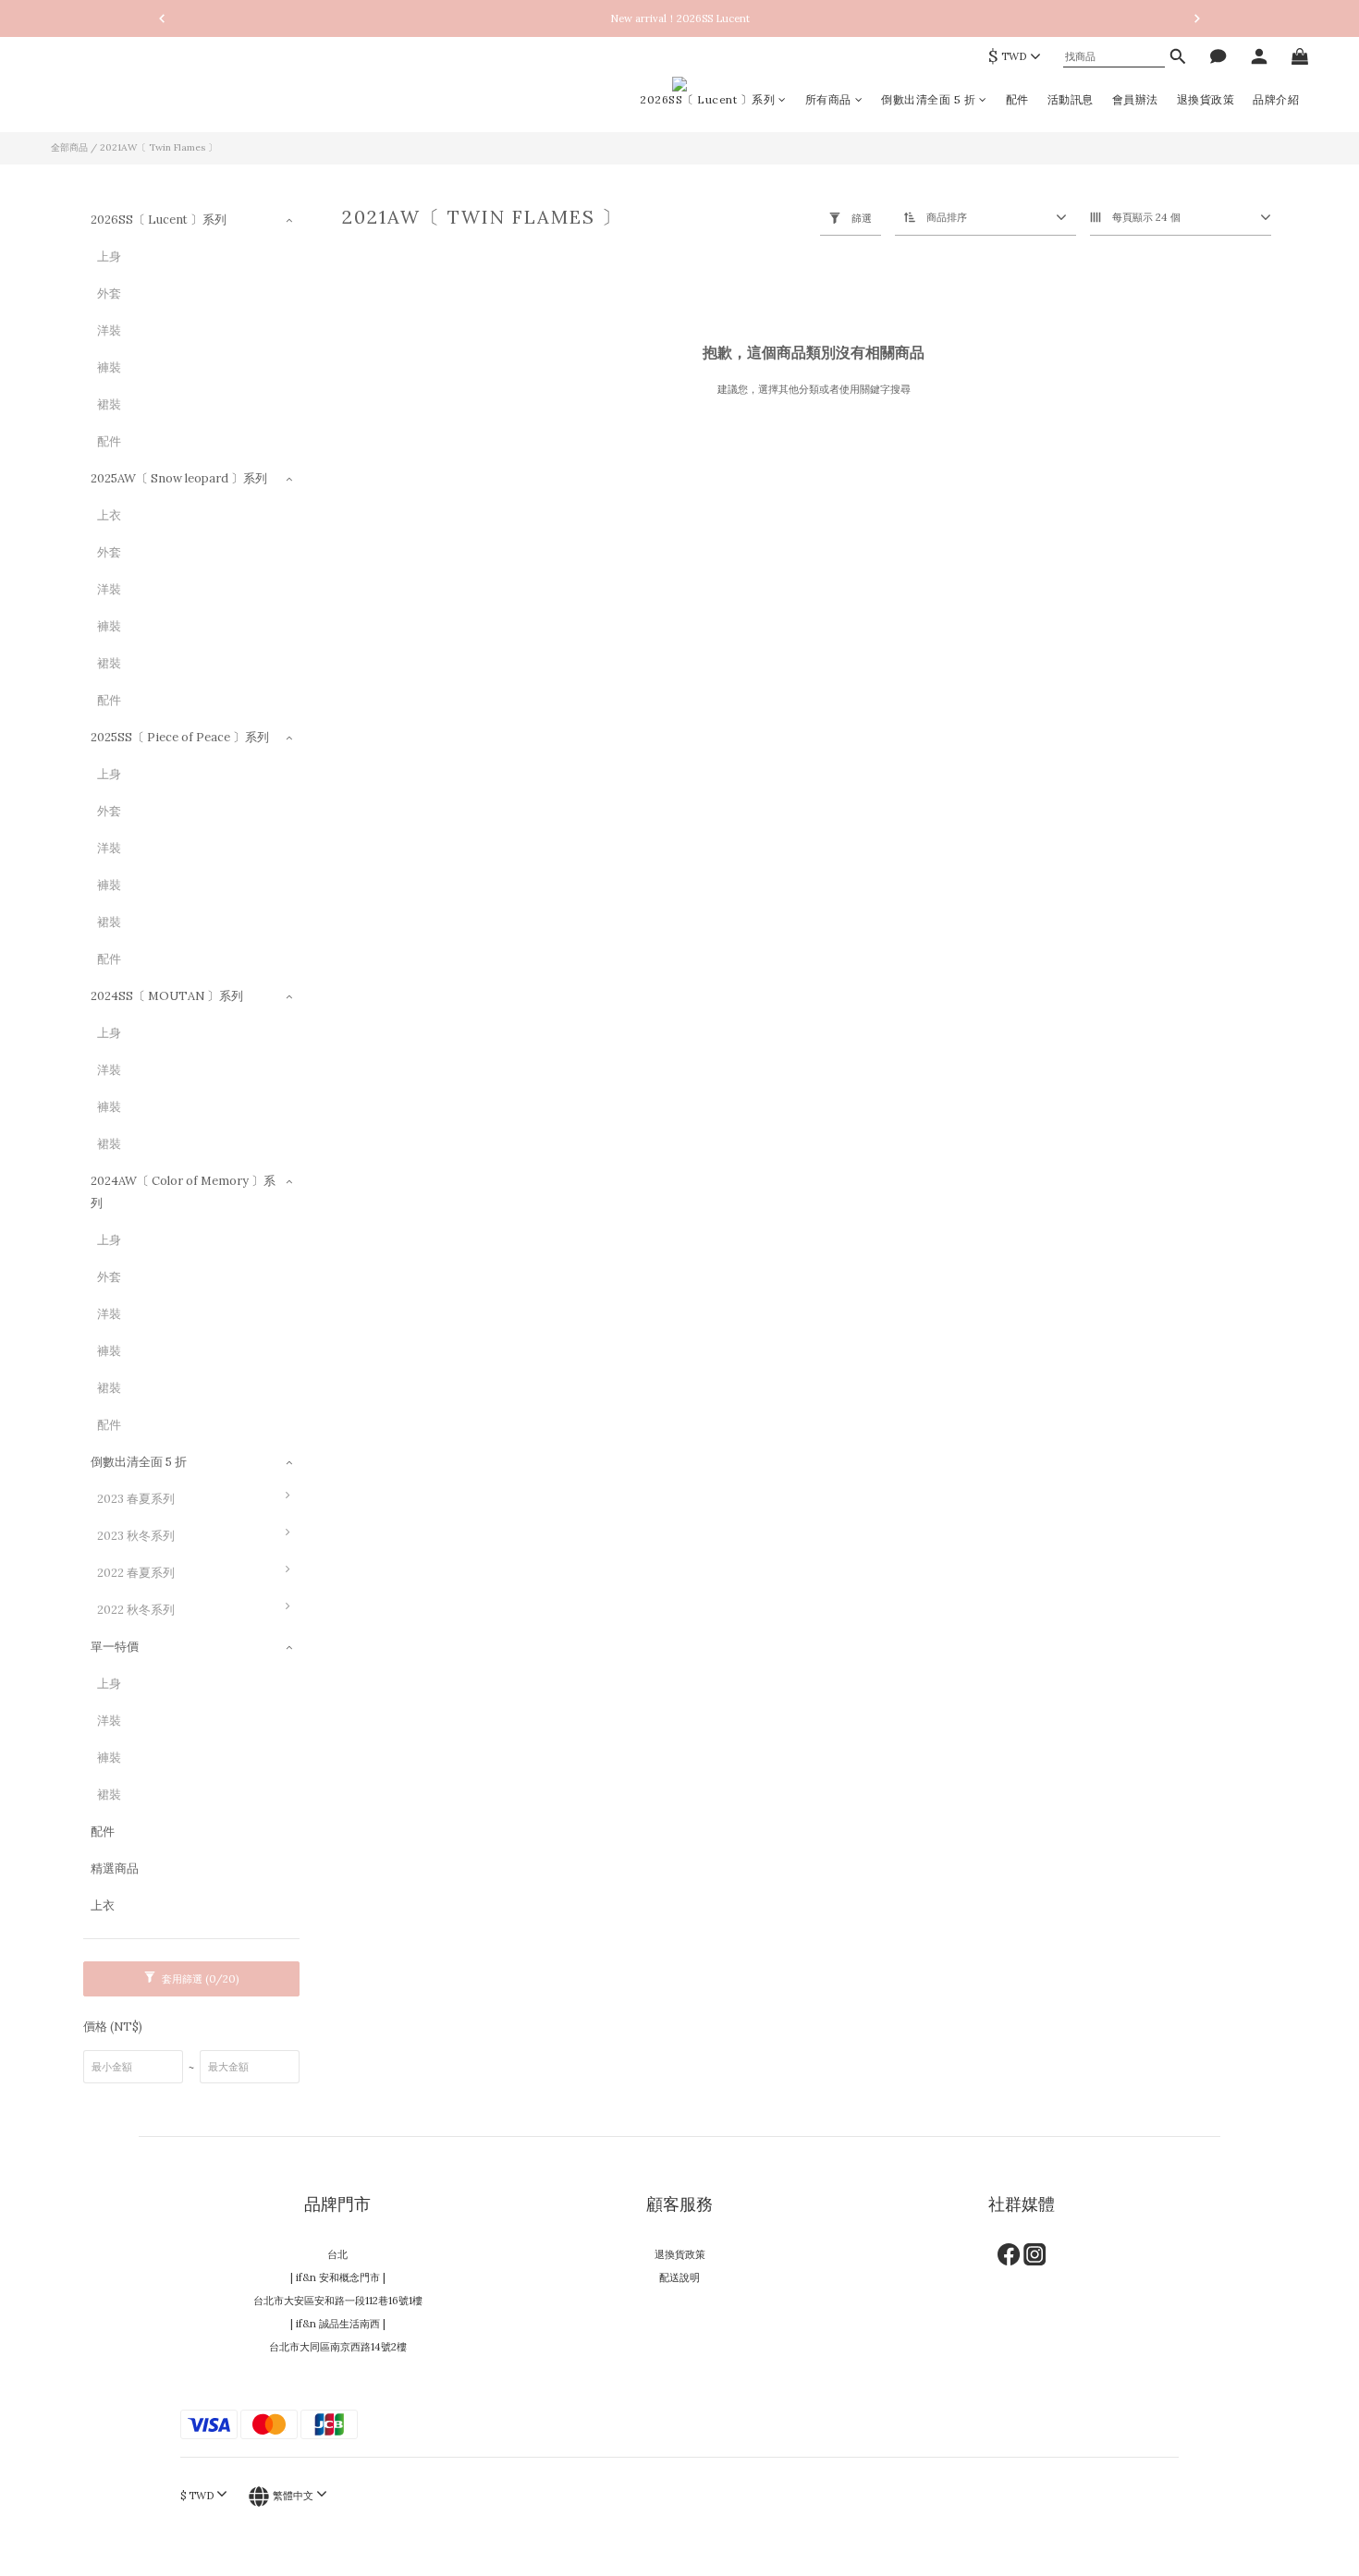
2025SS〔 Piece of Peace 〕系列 (180, 737)
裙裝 (109, 404)
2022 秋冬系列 (136, 1610)
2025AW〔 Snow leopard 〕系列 (179, 478)
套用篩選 (199, 1979)
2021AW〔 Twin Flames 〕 (159, 147)
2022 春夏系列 (136, 1573)
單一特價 (115, 1647)
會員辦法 (1135, 99)
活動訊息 (1071, 99)
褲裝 (109, 367)
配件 (1017, 99)
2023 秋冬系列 (136, 1536)
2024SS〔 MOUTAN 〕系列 (167, 996)
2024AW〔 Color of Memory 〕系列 (183, 1192)
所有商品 (828, 99)
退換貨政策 (1206, 99)
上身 (109, 256)
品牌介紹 (1276, 99)
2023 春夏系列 (136, 1499)
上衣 (109, 515)
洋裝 (109, 330)
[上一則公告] (162, 18)
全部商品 (69, 147)
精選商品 (115, 1868)
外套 (109, 293)
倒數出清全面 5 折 (928, 99)
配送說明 (679, 2277)
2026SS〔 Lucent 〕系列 (707, 99)
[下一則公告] (1197, 18)
